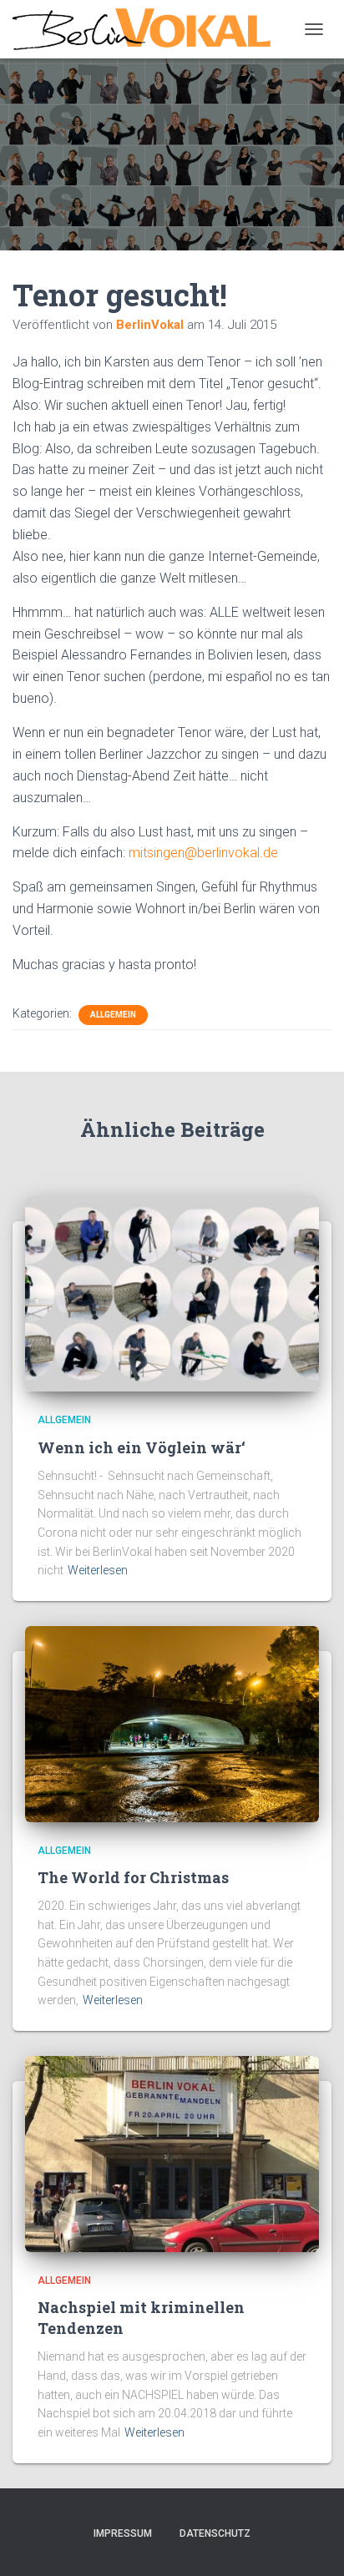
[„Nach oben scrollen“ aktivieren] (311, 2543)
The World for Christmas (133, 1877)
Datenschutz (215, 2533)
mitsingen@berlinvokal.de (203, 853)
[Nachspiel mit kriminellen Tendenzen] (172, 2153)
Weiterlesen (98, 1570)
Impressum (123, 2533)
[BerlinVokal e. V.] (148, 29)
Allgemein (113, 1015)
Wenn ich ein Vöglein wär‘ (142, 1447)
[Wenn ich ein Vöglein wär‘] (172, 1293)
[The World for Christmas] (172, 1723)
